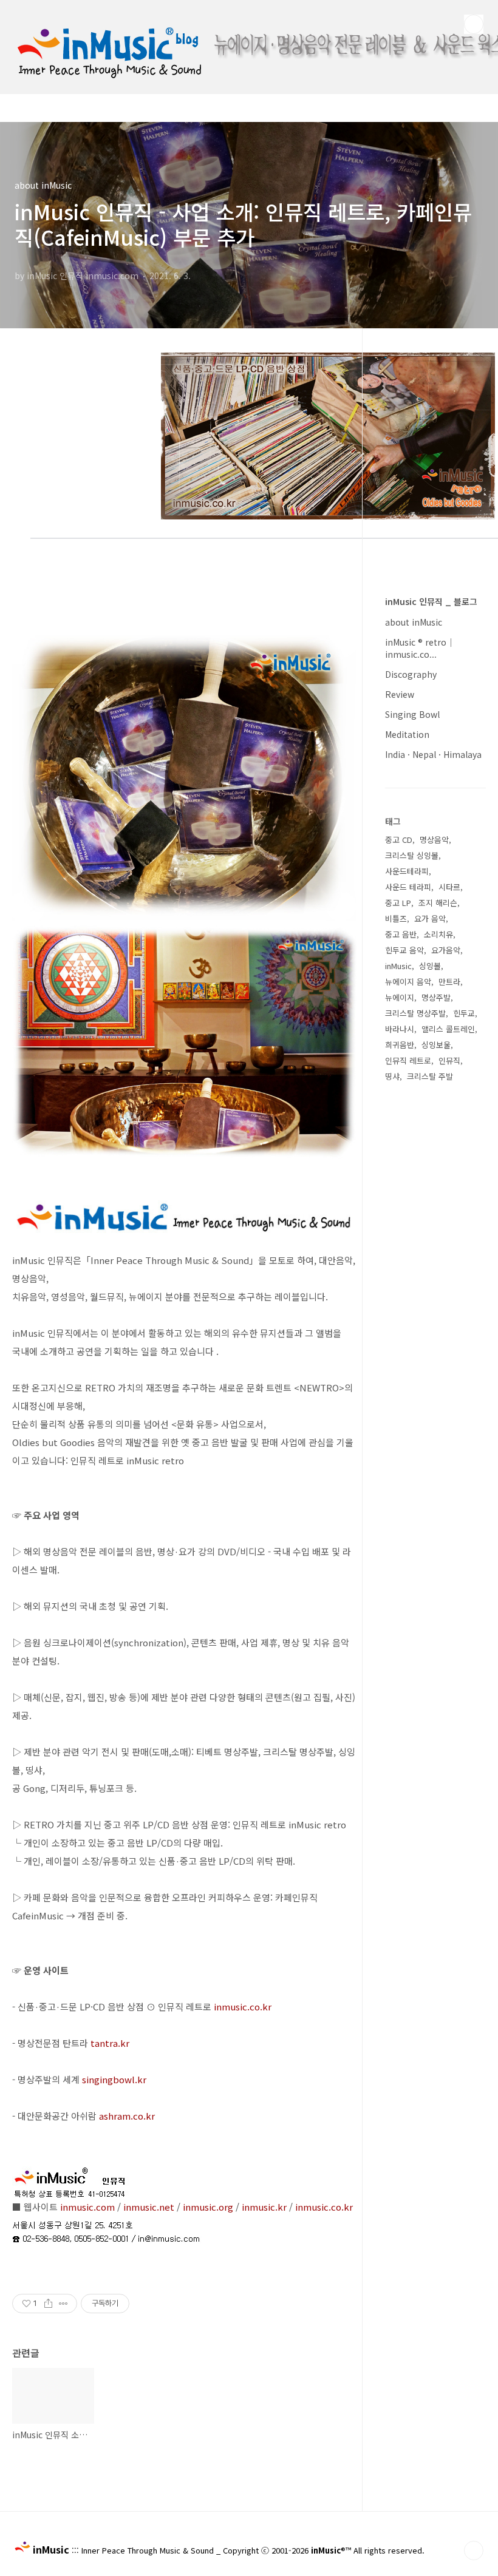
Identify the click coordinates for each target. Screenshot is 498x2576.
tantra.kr (110, 2043)
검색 (474, 24)
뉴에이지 (400, 997)
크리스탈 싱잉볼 (412, 855)
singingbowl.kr (114, 2079)
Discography (411, 674)
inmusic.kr (264, 2207)
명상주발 (436, 997)
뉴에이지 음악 (408, 982)
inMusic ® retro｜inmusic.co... (420, 648)
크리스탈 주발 (430, 1076)
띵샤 (392, 1076)
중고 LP (398, 903)
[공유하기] (48, 2304)
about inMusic (414, 622)
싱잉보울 (436, 1045)
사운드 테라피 (408, 887)
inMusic (398, 966)
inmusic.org (208, 2207)
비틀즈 (396, 918)
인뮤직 (449, 1060)
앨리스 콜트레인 (448, 1029)
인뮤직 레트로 (408, 1060)
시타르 (449, 887)
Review (400, 694)
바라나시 (400, 1029)
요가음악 (446, 950)
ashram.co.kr (127, 2116)
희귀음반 (400, 1045)
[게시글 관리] (63, 2304)
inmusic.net (149, 2207)
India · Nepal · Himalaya (433, 754)
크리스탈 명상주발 (415, 1013)
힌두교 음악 (404, 950)
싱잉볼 (430, 966)
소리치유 (438, 934)
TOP (474, 2551)
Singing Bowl (412, 714)
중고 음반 (401, 934)
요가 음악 (430, 918)
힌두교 (464, 1013)
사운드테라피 (407, 871)
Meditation (407, 734)
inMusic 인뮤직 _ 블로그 (431, 601)
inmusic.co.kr (243, 2006)
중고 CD (399, 840)
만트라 (449, 982)
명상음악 (434, 840)
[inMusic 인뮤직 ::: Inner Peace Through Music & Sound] (109, 14)
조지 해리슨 (438, 903)
